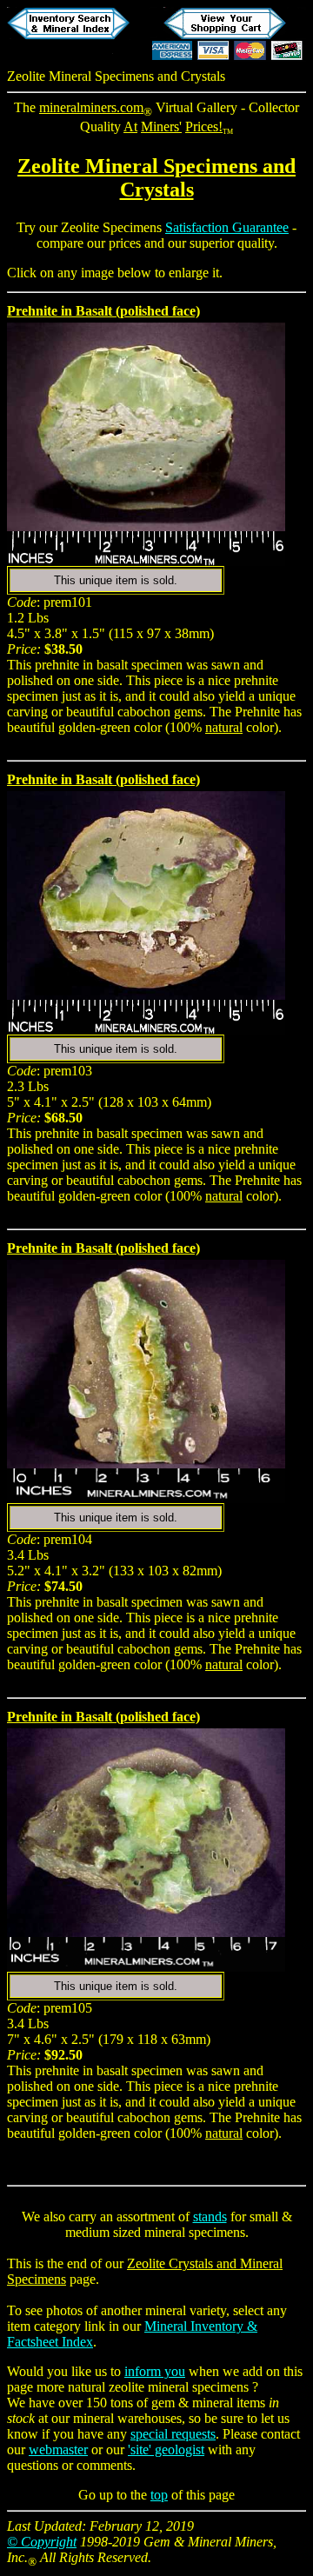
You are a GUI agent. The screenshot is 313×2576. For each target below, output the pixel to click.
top (159, 2495)
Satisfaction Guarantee (227, 227)
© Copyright (42, 2542)
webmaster (58, 2450)
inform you (155, 2371)
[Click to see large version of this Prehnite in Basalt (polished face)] (146, 526)
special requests (173, 2434)
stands (210, 2217)
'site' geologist (166, 2450)
